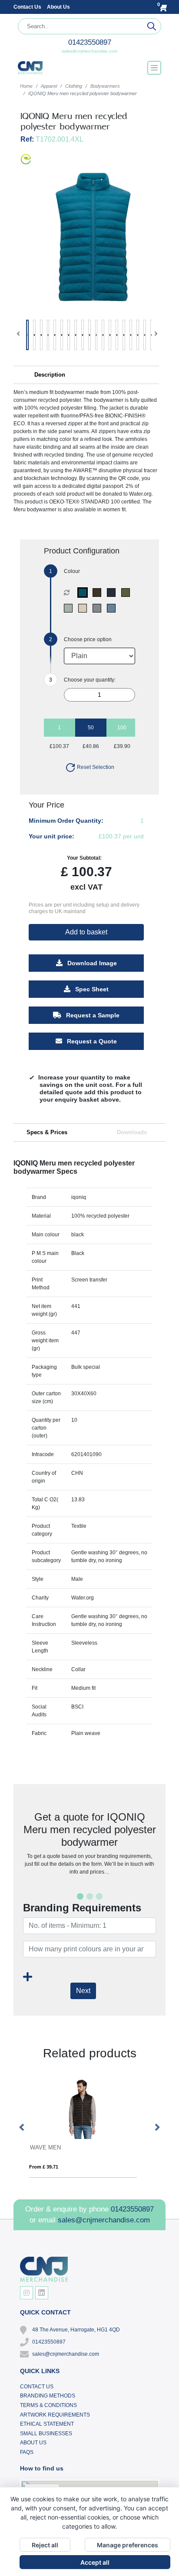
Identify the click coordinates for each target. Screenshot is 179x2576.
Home (26, 86)
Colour (72, 571)
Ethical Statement (47, 2424)
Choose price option (88, 639)
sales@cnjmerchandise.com (89, 51)
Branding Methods (48, 2396)
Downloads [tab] (132, 1132)
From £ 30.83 (50, 2167)
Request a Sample (92, 1015)
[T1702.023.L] (70, 608)
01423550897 (90, 42)
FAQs (27, 2452)
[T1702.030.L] (85, 608)
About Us (58, 7)
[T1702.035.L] (99, 608)
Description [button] (50, 375)
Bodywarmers (105, 86)
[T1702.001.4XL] (99, 593)
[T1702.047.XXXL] (85, 593)
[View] (27, 335)
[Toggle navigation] (154, 68)
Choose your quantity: (90, 680)
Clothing (74, 86)
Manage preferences (128, 2545)
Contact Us (28, 7)
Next (83, 1991)
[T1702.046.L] (113, 608)
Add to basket (86, 932)
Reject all (45, 2545)
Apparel (49, 86)
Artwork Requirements (55, 2415)
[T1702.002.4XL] (113, 593)
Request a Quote (91, 1041)
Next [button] (157, 2128)
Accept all (95, 2562)
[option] (89, 2128)
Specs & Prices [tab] (47, 1132)
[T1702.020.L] (128, 593)
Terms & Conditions (48, 2405)
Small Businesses (46, 2434)
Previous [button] (22, 2128)
